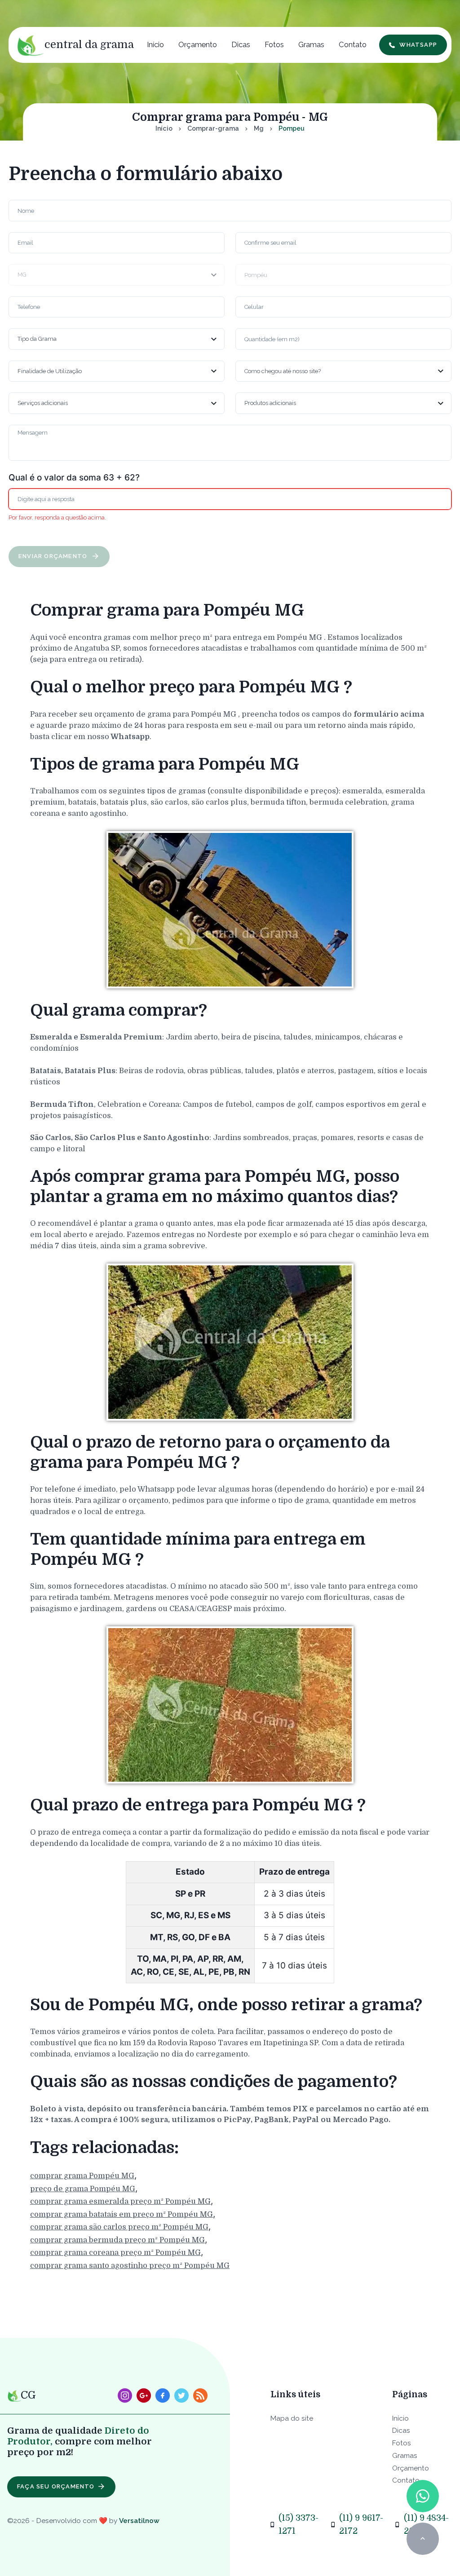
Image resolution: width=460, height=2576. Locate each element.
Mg (259, 128)
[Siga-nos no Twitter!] (181, 2395)
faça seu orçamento (56, 2486)
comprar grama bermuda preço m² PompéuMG (117, 2240)
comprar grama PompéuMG (82, 2176)
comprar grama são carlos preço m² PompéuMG (119, 2227)
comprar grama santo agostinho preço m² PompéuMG (130, 2266)
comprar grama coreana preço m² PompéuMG (115, 2252)
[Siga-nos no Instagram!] (125, 2395)
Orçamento (198, 44)
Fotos (274, 44)
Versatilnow (139, 2521)
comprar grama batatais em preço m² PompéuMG (122, 2214)
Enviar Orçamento (54, 556)
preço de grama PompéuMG (83, 2189)
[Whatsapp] (422, 2496)
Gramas (311, 44)
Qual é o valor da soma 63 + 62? (74, 478)
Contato (353, 44)
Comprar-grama (213, 128)
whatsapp (418, 45)
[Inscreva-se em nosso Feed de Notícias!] (200, 2395)
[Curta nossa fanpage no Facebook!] (163, 2395)
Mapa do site (292, 2418)
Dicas (241, 44)
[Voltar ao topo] (422, 2539)
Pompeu (292, 128)
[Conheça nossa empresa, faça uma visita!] (144, 2395)
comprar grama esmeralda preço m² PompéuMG (120, 2201)
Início (155, 44)
